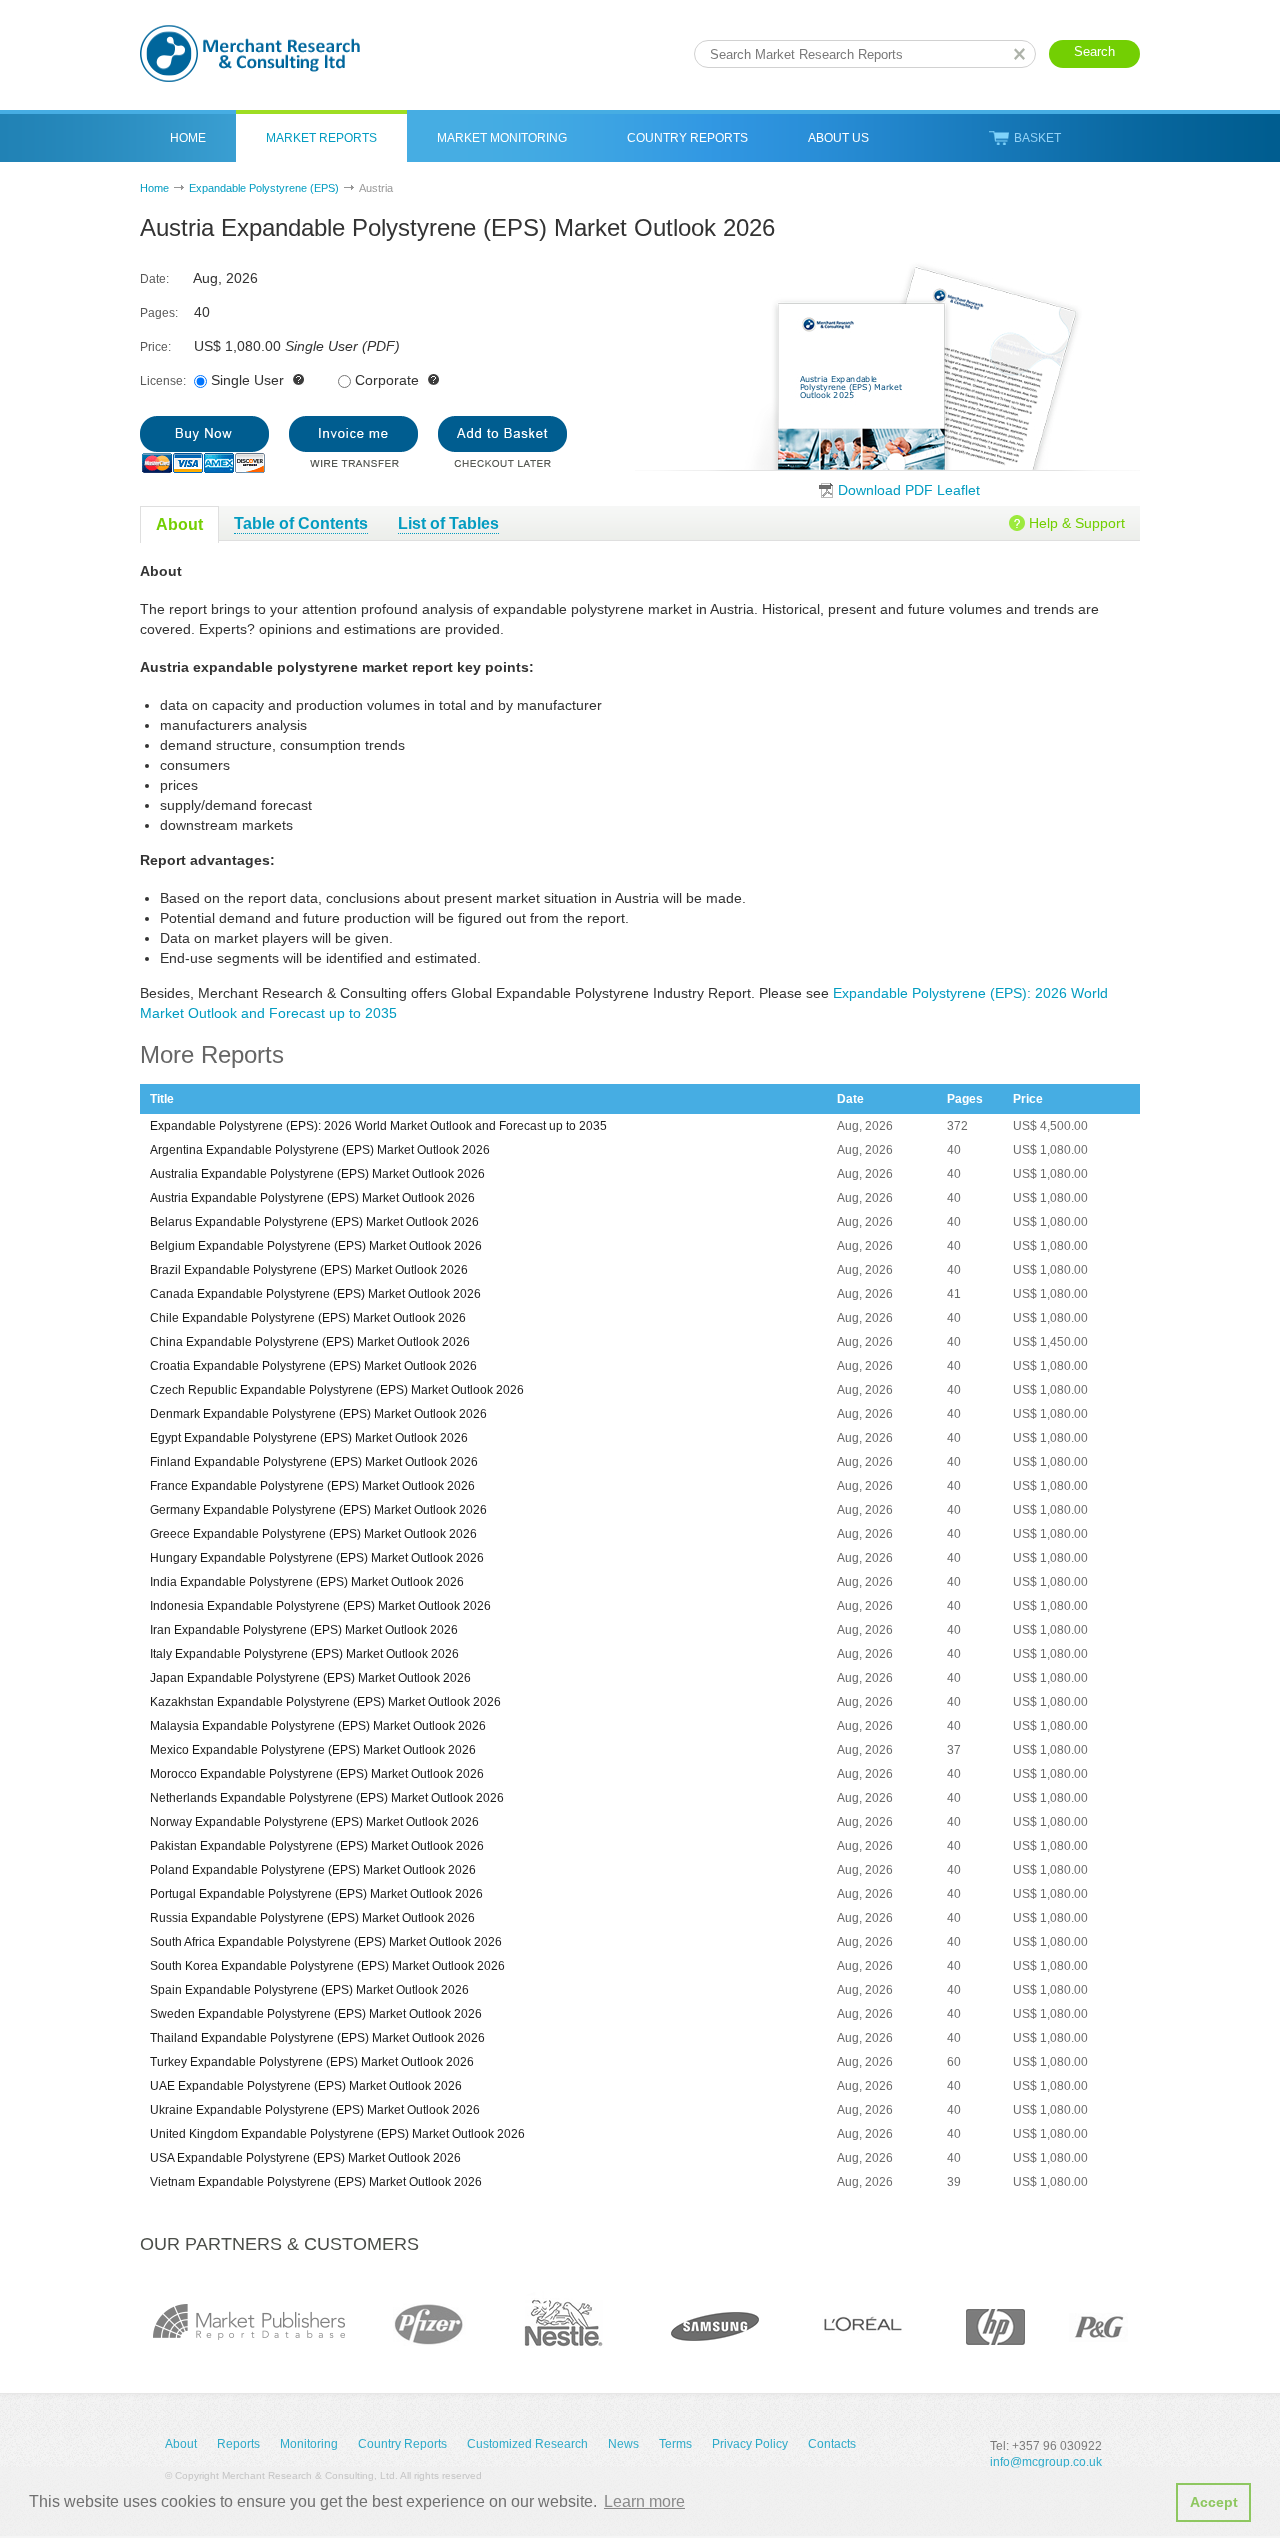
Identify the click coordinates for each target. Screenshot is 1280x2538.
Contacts (832, 2444)
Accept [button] (1214, 2502)
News (623, 2444)
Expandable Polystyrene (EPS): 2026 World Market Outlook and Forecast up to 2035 (378, 1126)
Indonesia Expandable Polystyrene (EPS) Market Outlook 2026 (320, 1606)
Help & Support (1077, 523)
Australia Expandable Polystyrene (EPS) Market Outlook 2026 (317, 1174)
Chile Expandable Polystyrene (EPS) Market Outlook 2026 (308, 1318)
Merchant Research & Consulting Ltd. (250, 53)
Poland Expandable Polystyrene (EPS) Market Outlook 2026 (313, 1870)
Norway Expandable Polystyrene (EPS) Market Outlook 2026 (314, 1822)
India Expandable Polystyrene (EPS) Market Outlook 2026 (307, 1582)
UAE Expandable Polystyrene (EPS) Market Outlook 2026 (306, 2086)
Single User (247, 380)
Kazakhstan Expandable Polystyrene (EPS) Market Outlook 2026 (325, 1702)
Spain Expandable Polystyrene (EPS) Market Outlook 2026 (309, 1990)
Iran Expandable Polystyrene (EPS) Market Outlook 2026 (304, 1630)
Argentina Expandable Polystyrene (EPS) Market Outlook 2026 (320, 1150)
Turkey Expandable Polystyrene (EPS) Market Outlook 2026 (312, 2062)
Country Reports (687, 138)
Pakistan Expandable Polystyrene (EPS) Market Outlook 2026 (317, 1846)
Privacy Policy (750, 2444)
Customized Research (527, 2444)
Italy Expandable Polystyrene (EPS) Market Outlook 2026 (304, 1654)
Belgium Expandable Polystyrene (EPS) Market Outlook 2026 (316, 1246)
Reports (238, 2444)
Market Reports (321, 138)
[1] (204, 444)
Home (188, 138)
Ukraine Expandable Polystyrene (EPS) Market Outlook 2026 (315, 2110)
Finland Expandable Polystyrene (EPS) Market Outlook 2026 (314, 1462)
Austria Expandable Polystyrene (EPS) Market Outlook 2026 (312, 1198)
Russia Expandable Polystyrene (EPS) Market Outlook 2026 (312, 1918)
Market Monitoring (502, 138)
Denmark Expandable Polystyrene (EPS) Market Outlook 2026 (318, 1414)
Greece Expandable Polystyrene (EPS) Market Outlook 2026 (313, 1534)
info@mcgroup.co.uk (1046, 2462)
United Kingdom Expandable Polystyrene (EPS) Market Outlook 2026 (337, 2134)
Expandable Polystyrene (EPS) (264, 188)
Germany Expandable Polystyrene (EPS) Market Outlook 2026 (318, 1510)
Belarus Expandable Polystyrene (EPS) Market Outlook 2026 (314, 1222)
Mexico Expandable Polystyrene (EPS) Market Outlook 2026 (313, 1750)
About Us (838, 138)
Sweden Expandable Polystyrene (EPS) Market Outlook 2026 (316, 2014)
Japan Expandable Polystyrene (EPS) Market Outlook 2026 (310, 1678)
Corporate (387, 380)
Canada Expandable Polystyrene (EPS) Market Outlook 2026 (315, 1294)
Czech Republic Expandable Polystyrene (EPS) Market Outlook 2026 (337, 1390)
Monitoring (309, 2444)
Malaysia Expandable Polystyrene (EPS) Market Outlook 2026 (318, 1726)
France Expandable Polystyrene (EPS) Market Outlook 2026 (312, 1486)
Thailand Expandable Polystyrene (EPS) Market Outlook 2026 (317, 2038)
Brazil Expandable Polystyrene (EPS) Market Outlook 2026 (309, 1270)
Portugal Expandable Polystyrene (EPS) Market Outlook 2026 (316, 1894)
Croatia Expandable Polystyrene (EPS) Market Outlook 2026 (313, 1366)
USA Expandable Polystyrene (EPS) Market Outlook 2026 (305, 2158)
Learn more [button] (644, 2501)
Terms (675, 2444)
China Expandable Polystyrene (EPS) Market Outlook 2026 (310, 1342)
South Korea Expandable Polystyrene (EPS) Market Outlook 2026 (327, 1966)
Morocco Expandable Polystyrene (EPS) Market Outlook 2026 (317, 1774)
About (181, 2444)
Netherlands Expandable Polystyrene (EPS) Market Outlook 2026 (327, 1798)
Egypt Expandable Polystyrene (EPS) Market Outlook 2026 (309, 1438)
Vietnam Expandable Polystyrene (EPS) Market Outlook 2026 (316, 2182)
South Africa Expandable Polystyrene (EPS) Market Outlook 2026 (326, 1942)
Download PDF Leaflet (909, 490)
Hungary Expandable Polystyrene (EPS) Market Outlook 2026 (317, 1558)
